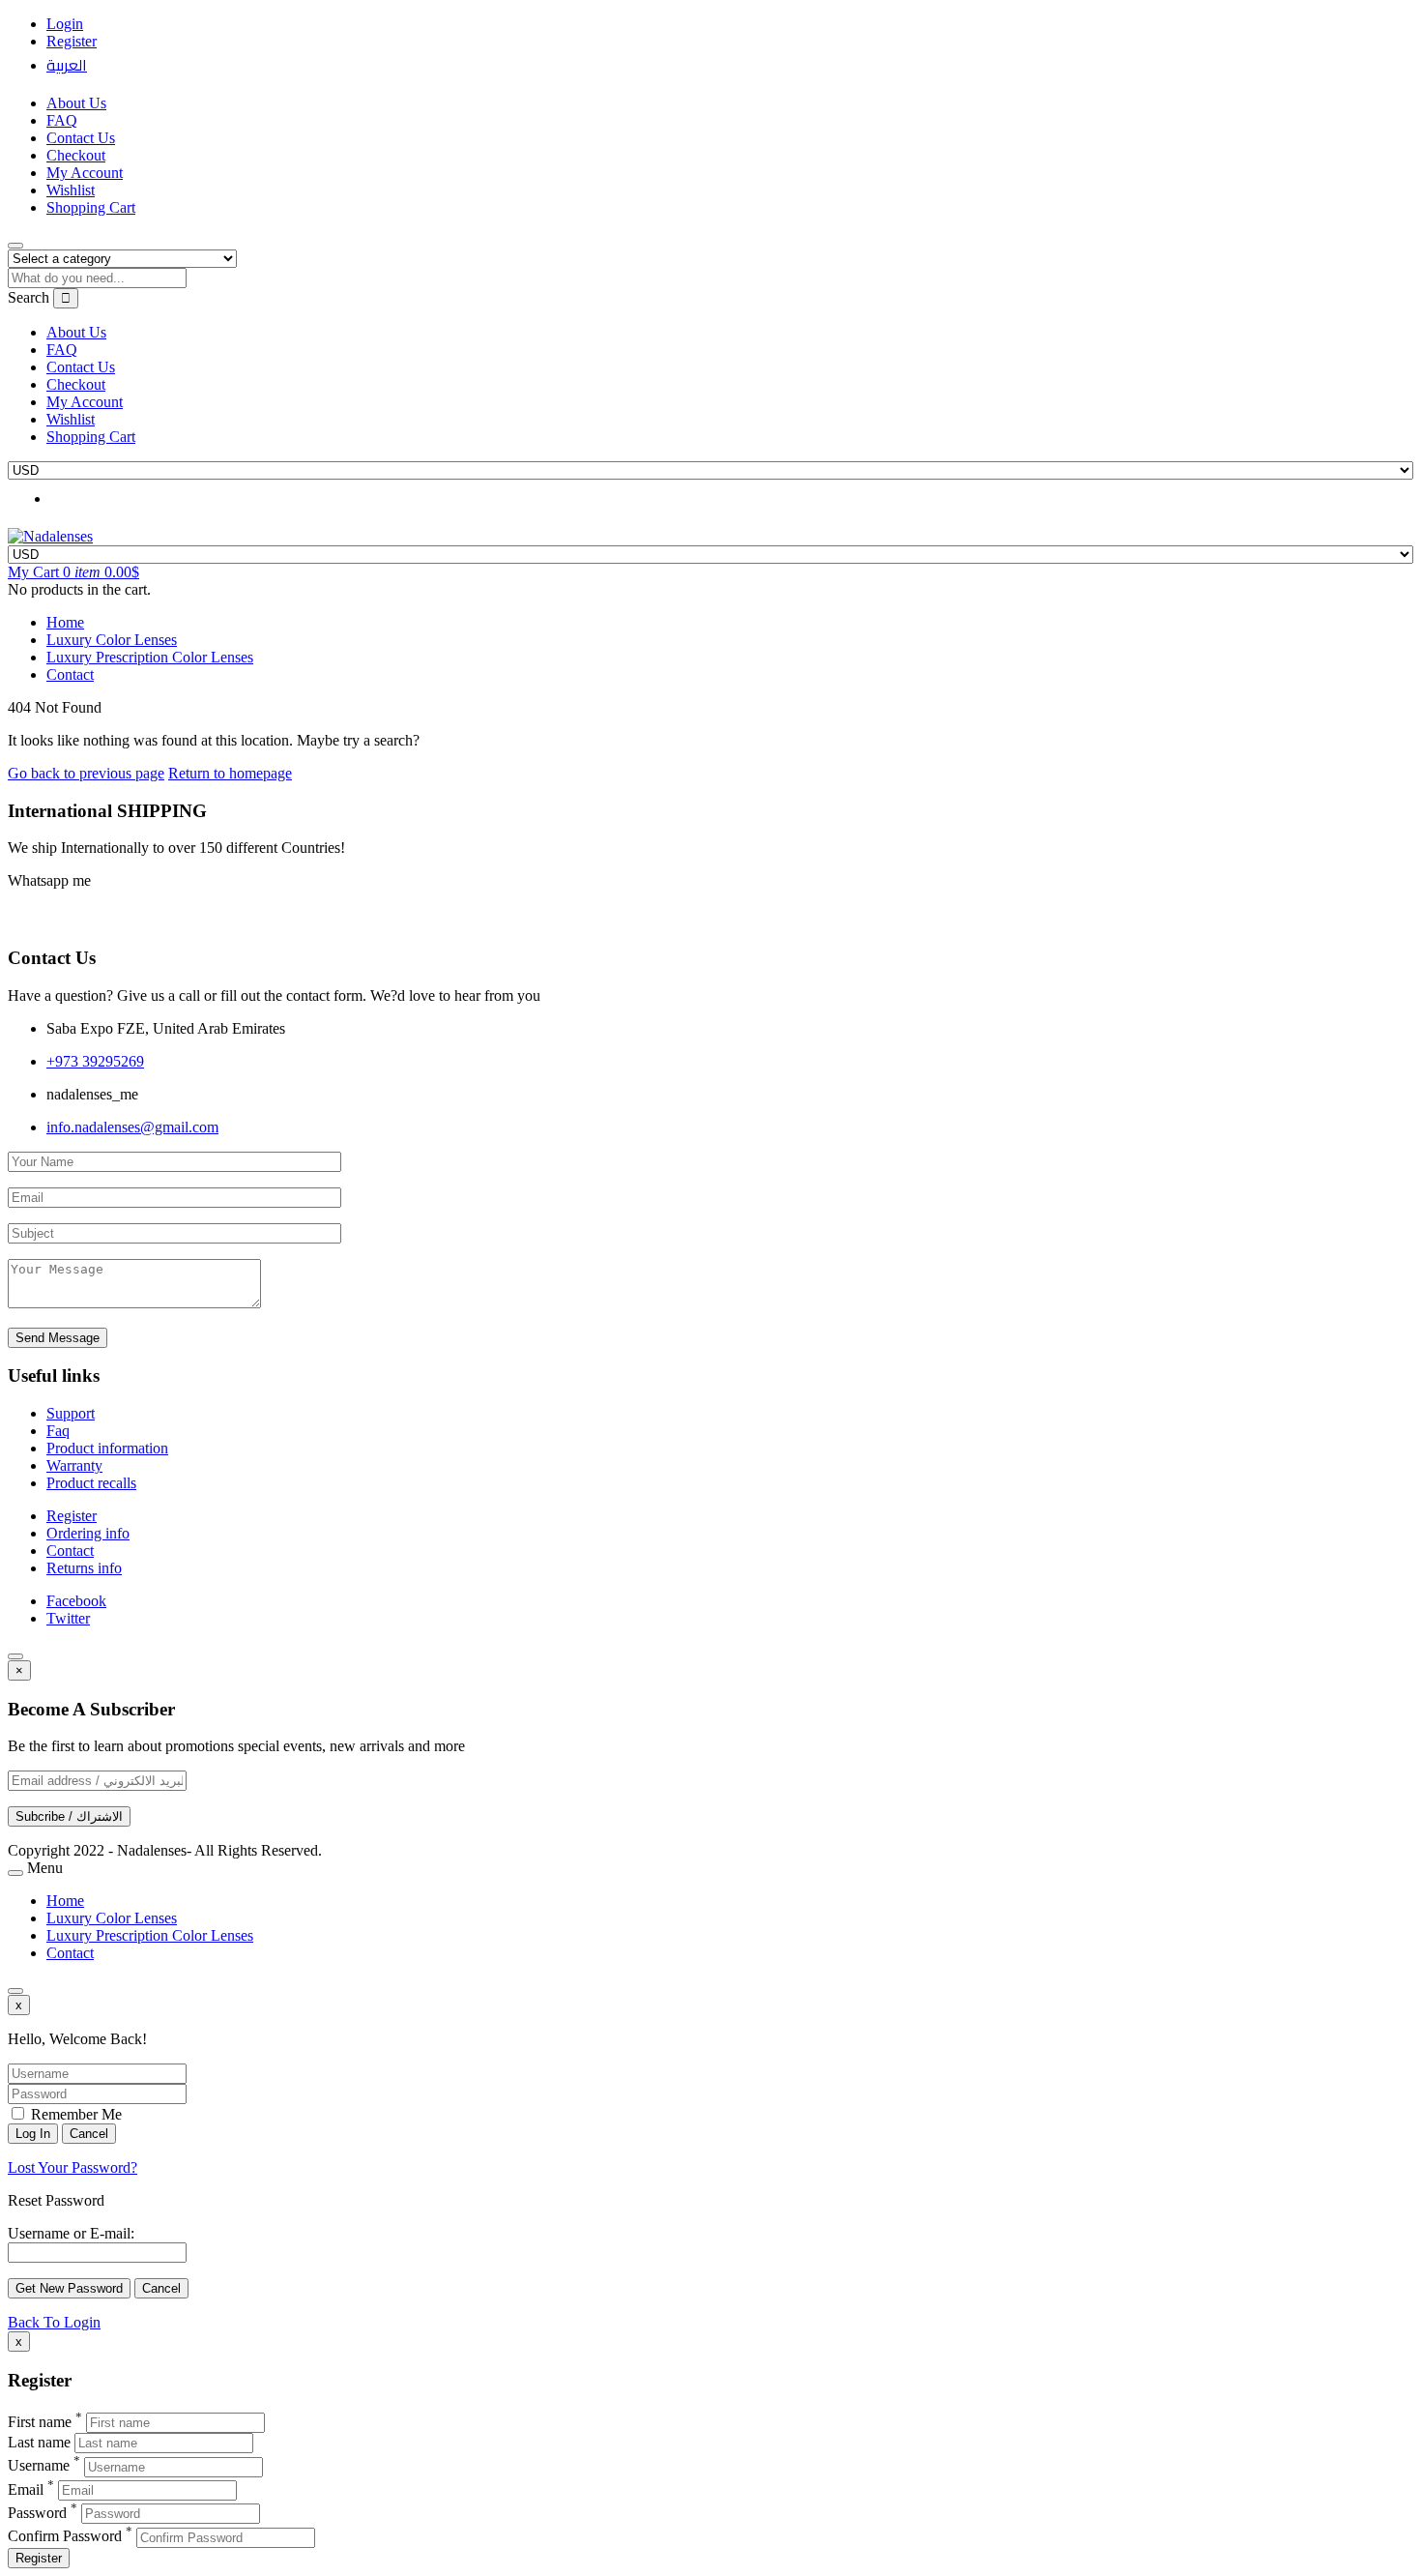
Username (39, 2466)
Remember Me (74, 2114)
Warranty (74, 1465)
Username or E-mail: (71, 2233)
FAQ (62, 120)
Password (37, 2513)
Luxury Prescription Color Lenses (150, 657)
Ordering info (88, 1533)
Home (65, 622)
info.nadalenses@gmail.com (132, 1127)
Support (71, 1413)
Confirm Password (65, 2537)
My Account (85, 173)
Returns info (84, 1568)
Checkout (76, 155)
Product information (107, 1448)
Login (65, 24)
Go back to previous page (86, 773)
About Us (76, 103)
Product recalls (91, 1483)
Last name (39, 2442)
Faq (58, 1431)
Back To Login (54, 2322)
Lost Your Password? (72, 2167)
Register (72, 41)
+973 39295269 (95, 1061)
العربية (67, 65)
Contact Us (81, 138)
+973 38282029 (69, 918)
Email (26, 2489)
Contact (70, 674)
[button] (73, 572)
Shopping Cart (91, 207)
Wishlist (71, 190)
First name (40, 2422)
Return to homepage (230, 773)
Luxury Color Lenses (112, 640)
